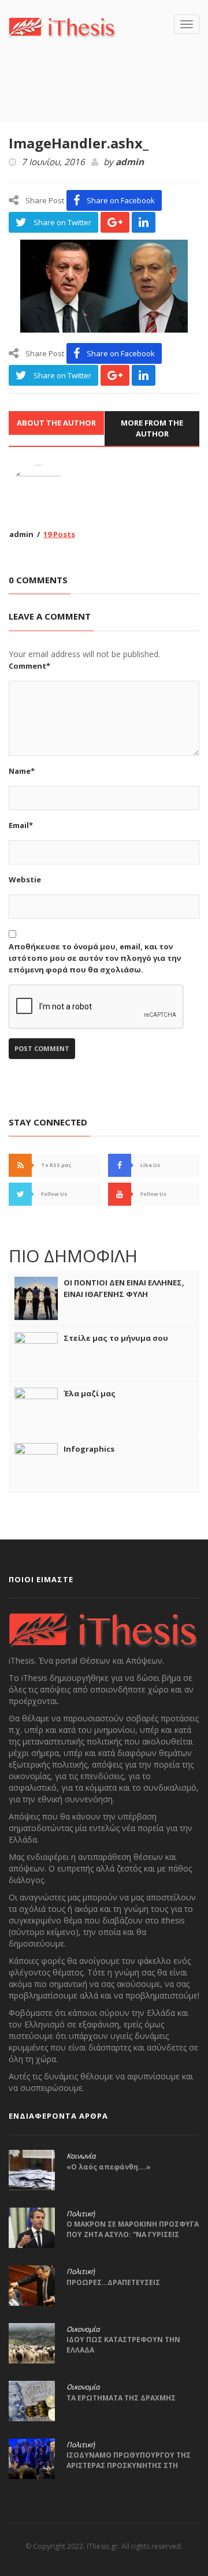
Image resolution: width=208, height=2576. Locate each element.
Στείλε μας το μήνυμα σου (116, 1338)
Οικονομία (83, 2329)
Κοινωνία (81, 2156)
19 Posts (59, 534)
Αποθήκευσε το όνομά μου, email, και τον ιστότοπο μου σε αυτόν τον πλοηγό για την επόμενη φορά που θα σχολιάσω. (95, 958)
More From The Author (152, 428)
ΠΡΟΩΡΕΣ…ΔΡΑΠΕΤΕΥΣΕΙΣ (113, 2282)
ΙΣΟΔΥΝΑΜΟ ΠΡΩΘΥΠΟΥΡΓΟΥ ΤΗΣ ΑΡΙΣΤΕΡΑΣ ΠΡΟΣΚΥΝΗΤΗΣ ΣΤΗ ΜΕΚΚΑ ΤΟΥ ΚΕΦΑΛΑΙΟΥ (129, 2465)
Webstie (25, 879)
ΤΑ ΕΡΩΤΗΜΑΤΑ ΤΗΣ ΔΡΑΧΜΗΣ (121, 2398)
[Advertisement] (108, 97)
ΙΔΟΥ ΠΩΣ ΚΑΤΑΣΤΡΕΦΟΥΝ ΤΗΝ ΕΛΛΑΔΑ (123, 2345)
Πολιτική (81, 2214)
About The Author (56, 423)
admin (130, 162)
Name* (22, 771)
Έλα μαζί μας (90, 1393)
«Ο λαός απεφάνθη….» (109, 2167)
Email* (21, 825)
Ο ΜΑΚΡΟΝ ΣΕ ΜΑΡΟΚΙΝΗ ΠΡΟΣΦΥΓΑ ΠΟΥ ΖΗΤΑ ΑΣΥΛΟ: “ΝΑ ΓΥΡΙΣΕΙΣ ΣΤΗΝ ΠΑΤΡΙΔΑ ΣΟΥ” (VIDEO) (133, 2234)
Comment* (29, 666)
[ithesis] (62, 26)
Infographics (89, 1449)
